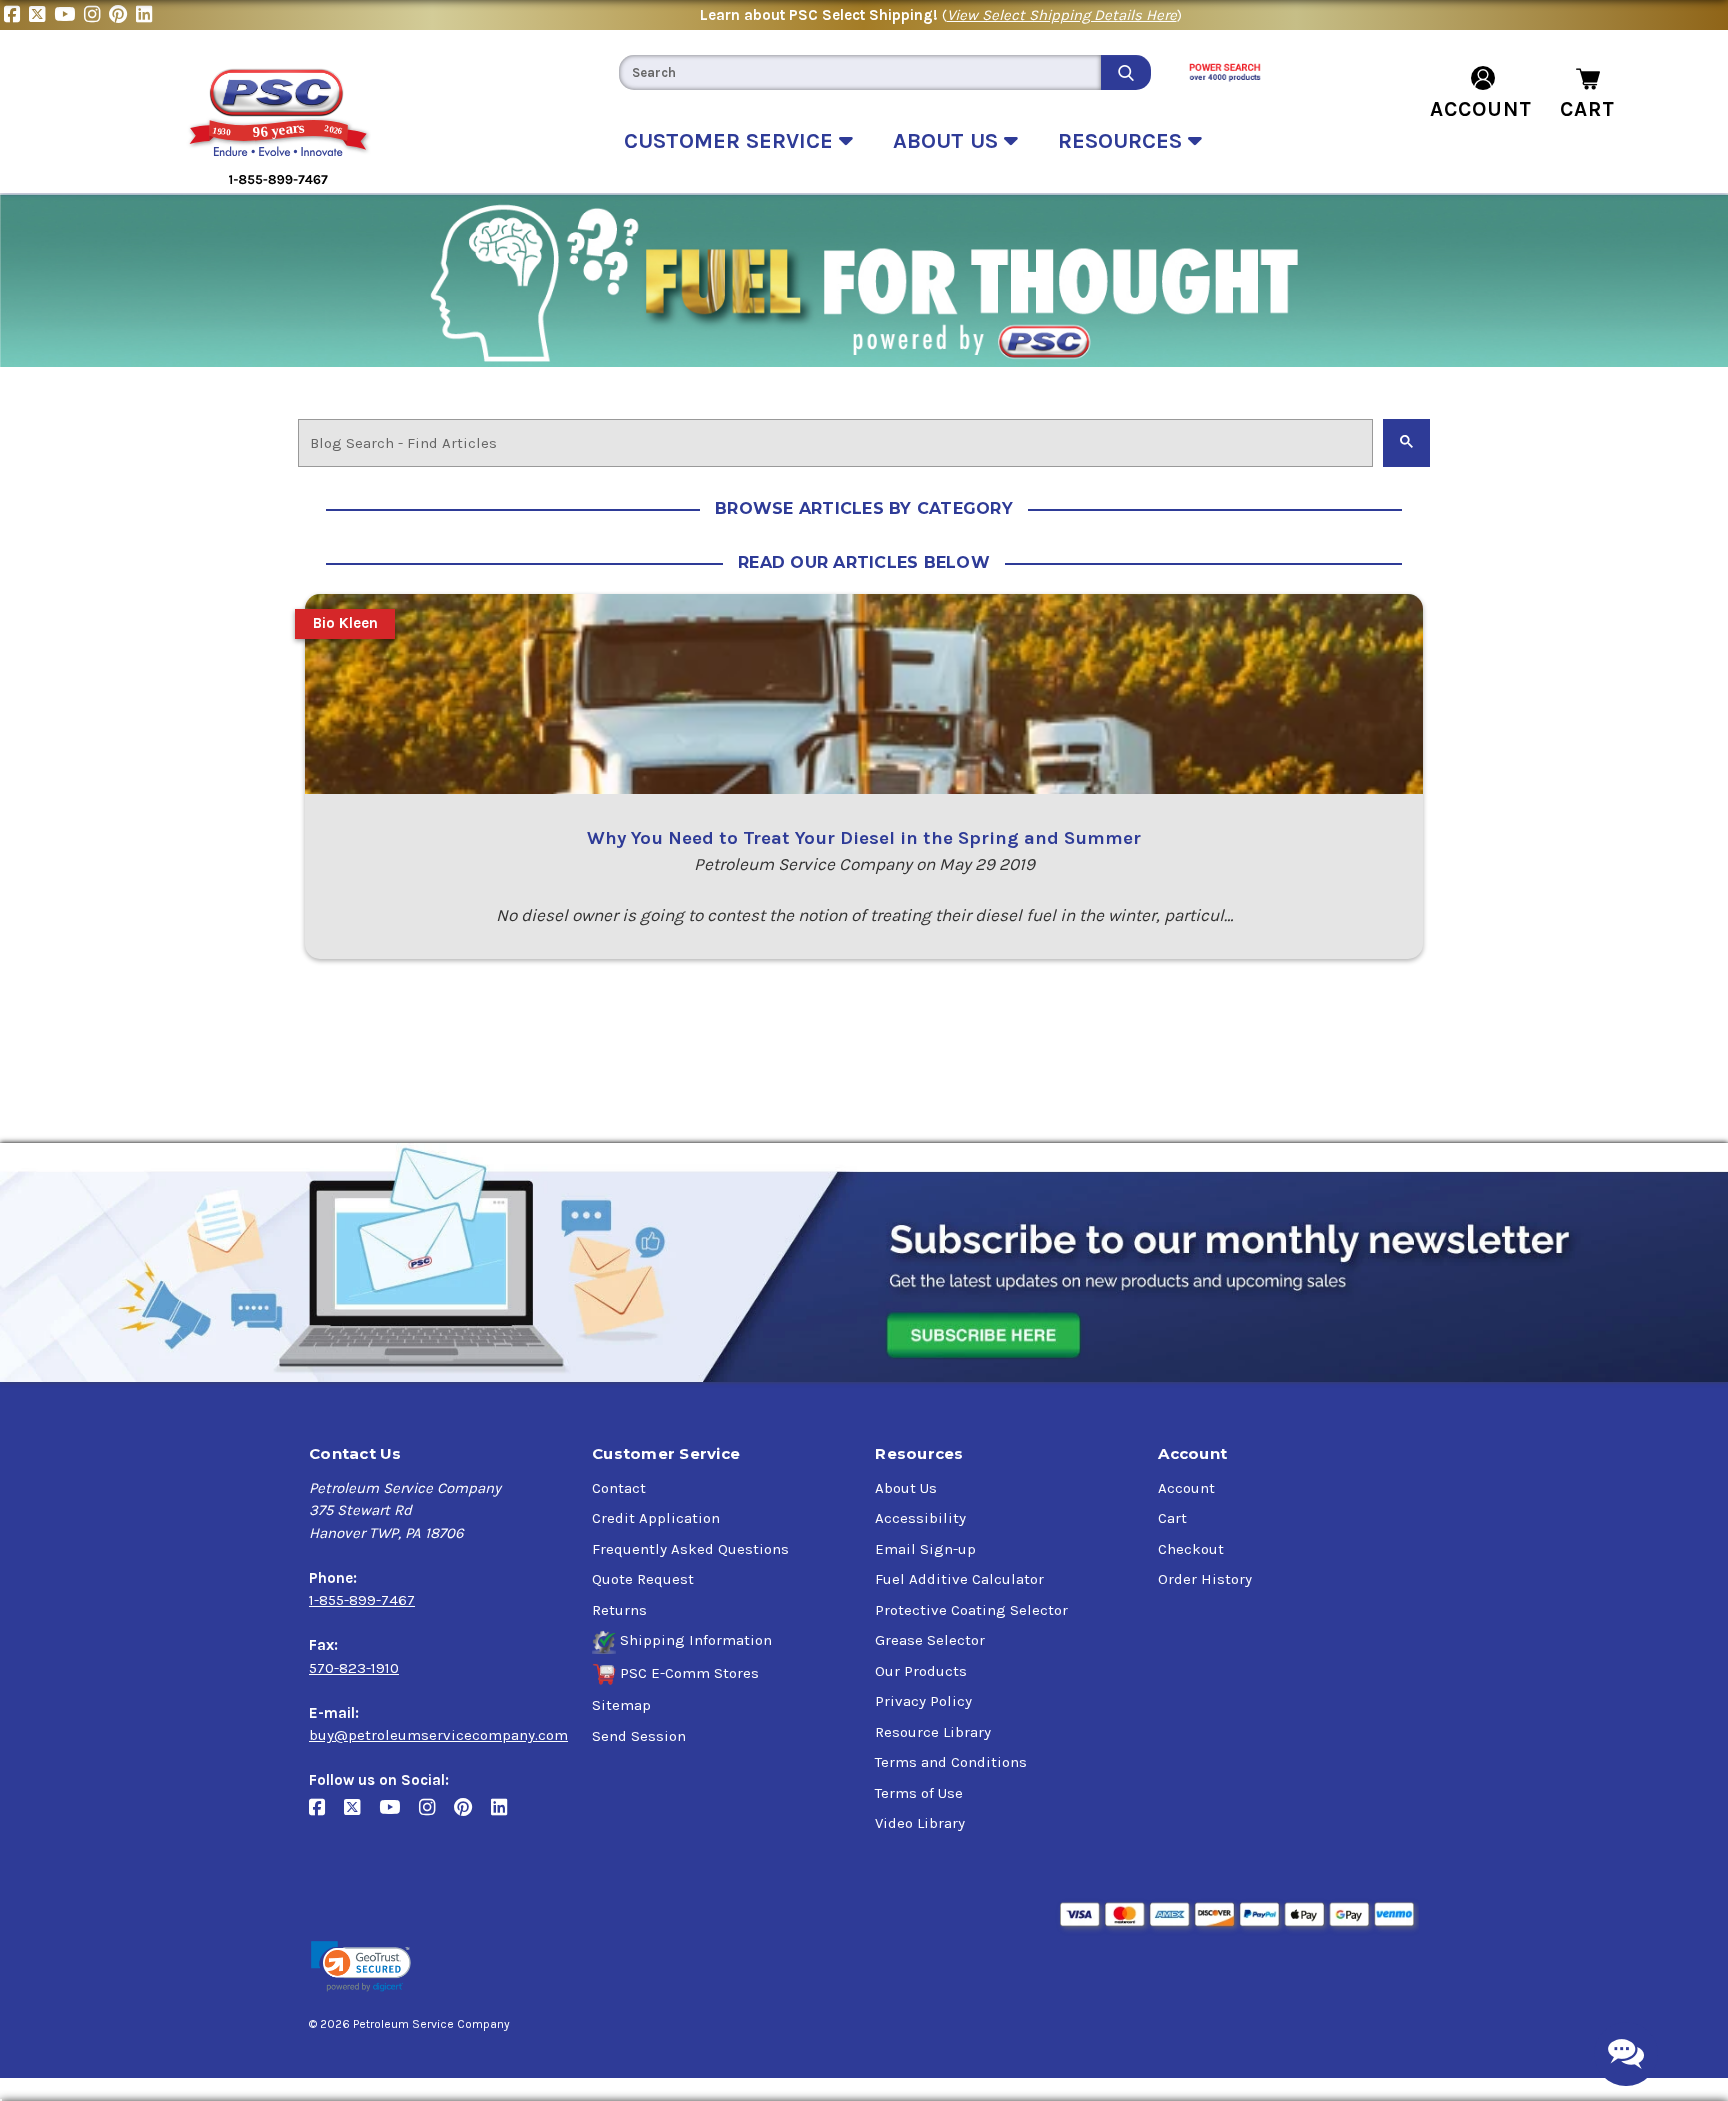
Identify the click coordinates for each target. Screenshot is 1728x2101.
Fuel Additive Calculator (959, 1579)
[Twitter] (41, 15)
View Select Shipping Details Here (1062, 15)
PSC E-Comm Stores (689, 1673)
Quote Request (643, 1579)
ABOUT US (948, 141)
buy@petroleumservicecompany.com (438, 1735)
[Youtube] (69, 15)
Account (1186, 1488)
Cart (1172, 1518)
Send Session (639, 1736)
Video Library (920, 1823)
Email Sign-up (925, 1549)
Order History (1205, 1579)
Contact (619, 1488)
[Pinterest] (122, 15)
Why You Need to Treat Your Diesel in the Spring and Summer (864, 838)
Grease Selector (930, 1640)
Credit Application (656, 1518)
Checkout (1191, 1549)
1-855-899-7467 (362, 1600)
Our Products (921, 1671)
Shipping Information (696, 1640)
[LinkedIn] (146, 15)
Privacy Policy (923, 1701)
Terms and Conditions (951, 1762)
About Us (906, 1488)
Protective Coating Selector (971, 1610)
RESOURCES (1123, 141)
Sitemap (621, 1705)
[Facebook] (16, 15)
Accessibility (920, 1518)
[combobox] (860, 72)
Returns (619, 1610)
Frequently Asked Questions (690, 1549)
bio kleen (345, 623)
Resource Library (933, 1732)
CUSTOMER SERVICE (731, 141)
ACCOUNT (1481, 109)
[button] (361, 1966)
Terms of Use (919, 1793)
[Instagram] (96, 15)
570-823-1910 (354, 1668)
